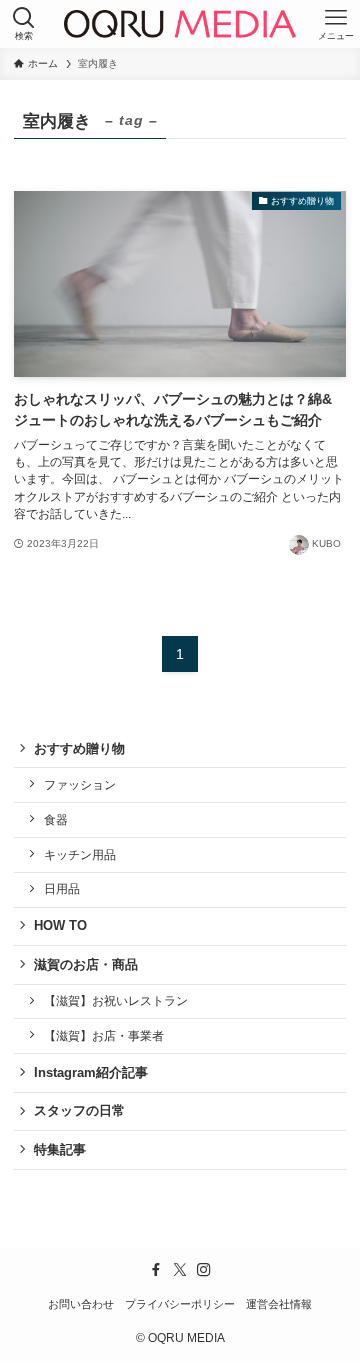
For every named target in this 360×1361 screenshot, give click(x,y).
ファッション (80, 784)
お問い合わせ (81, 1304)
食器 (56, 819)
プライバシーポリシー (180, 1304)
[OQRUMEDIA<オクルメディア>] (179, 24)
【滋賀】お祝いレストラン (116, 1000)
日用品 (62, 888)
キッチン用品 (80, 854)
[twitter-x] (180, 1270)
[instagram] (204, 1270)
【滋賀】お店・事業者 (104, 1035)
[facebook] (156, 1270)
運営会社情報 (279, 1304)
